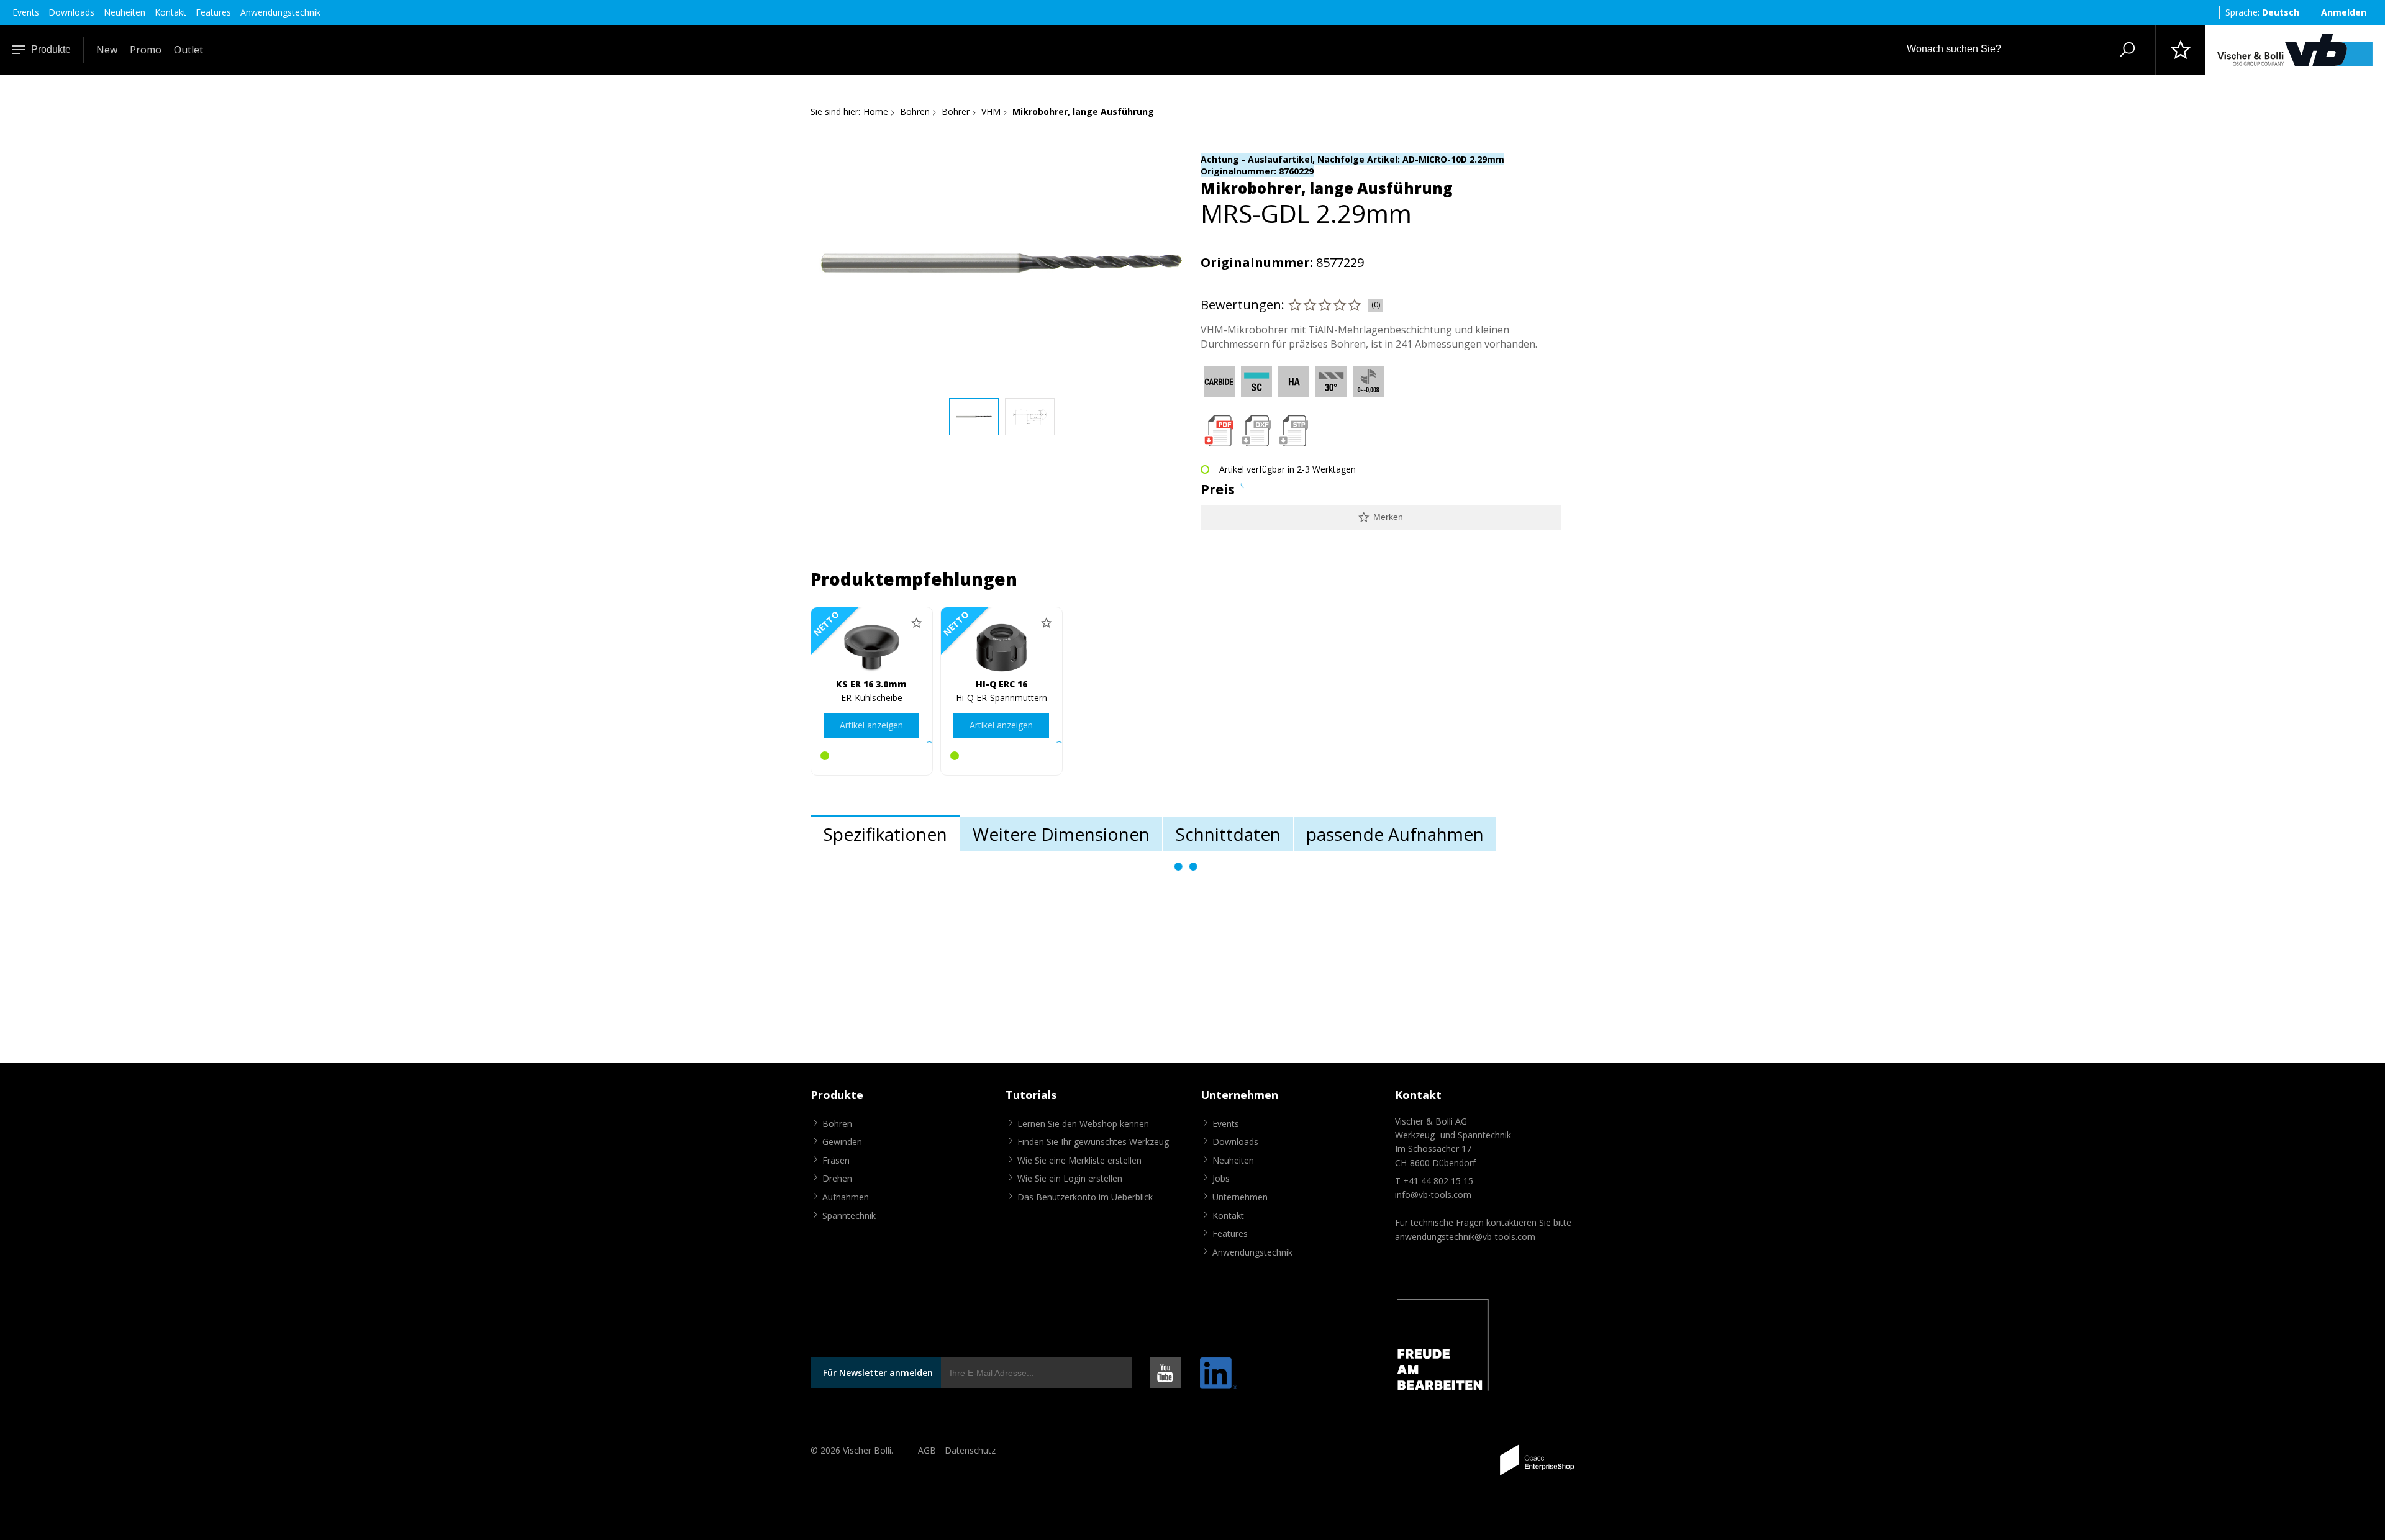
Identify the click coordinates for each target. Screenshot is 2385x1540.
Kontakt (170, 12)
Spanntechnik (849, 1216)
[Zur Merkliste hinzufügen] (917, 623)
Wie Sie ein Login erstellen (1070, 1178)
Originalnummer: (1257, 262)
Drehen (837, 1178)
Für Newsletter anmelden (878, 1373)
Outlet (189, 50)
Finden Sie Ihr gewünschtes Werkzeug (1093, 1142)
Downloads (71, 12)
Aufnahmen (846, 1197)
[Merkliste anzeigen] (2180, 50)
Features (213, 12)
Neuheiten (125, 12)
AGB (927, 1450)
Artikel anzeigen (871, 725)
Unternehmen (1240, 1197)
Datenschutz (970, 1450)
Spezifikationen (885, 834)
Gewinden (842, 1142)
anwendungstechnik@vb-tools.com (1465, 1237)
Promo (146, 50)
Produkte (51, 49)
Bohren (915, 111)
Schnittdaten (1228, 834)
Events (26, 12)
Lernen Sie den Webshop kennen (1083, 1124)
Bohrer (956, 111)
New (107, 50)
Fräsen (836, 1160)
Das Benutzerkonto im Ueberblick (1085, 1197)
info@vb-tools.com (1433, 1194)
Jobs (1221, 1178)
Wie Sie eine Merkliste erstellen (1079, 1160)
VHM (991, 111)
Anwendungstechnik (280, 12)
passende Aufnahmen (1395, 834)
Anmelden (2344, 12)
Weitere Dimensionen (1061, 834)
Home (876, 111)
